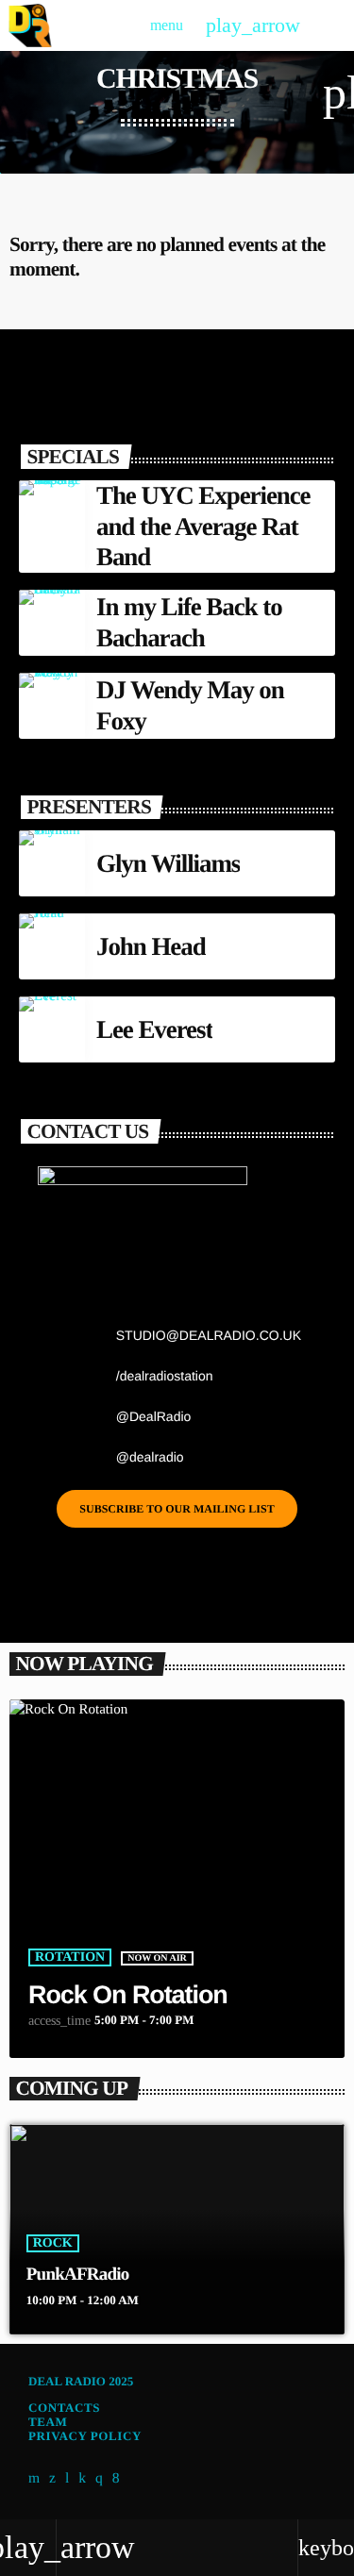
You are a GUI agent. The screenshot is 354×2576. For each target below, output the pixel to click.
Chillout (194, 2243)
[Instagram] (99, 2479)
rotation (70, 1957)
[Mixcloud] (82, 2479)
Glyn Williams (168, 863)
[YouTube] (34, 2479)
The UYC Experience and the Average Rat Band (203, 526)
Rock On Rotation (128, 1995)
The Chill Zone (205, 2275)
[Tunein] (67, 2479)
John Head (151, 946)
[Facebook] (116, 2479)
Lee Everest (154, 1029)
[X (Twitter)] (53, 2479)
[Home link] (30, 25)
